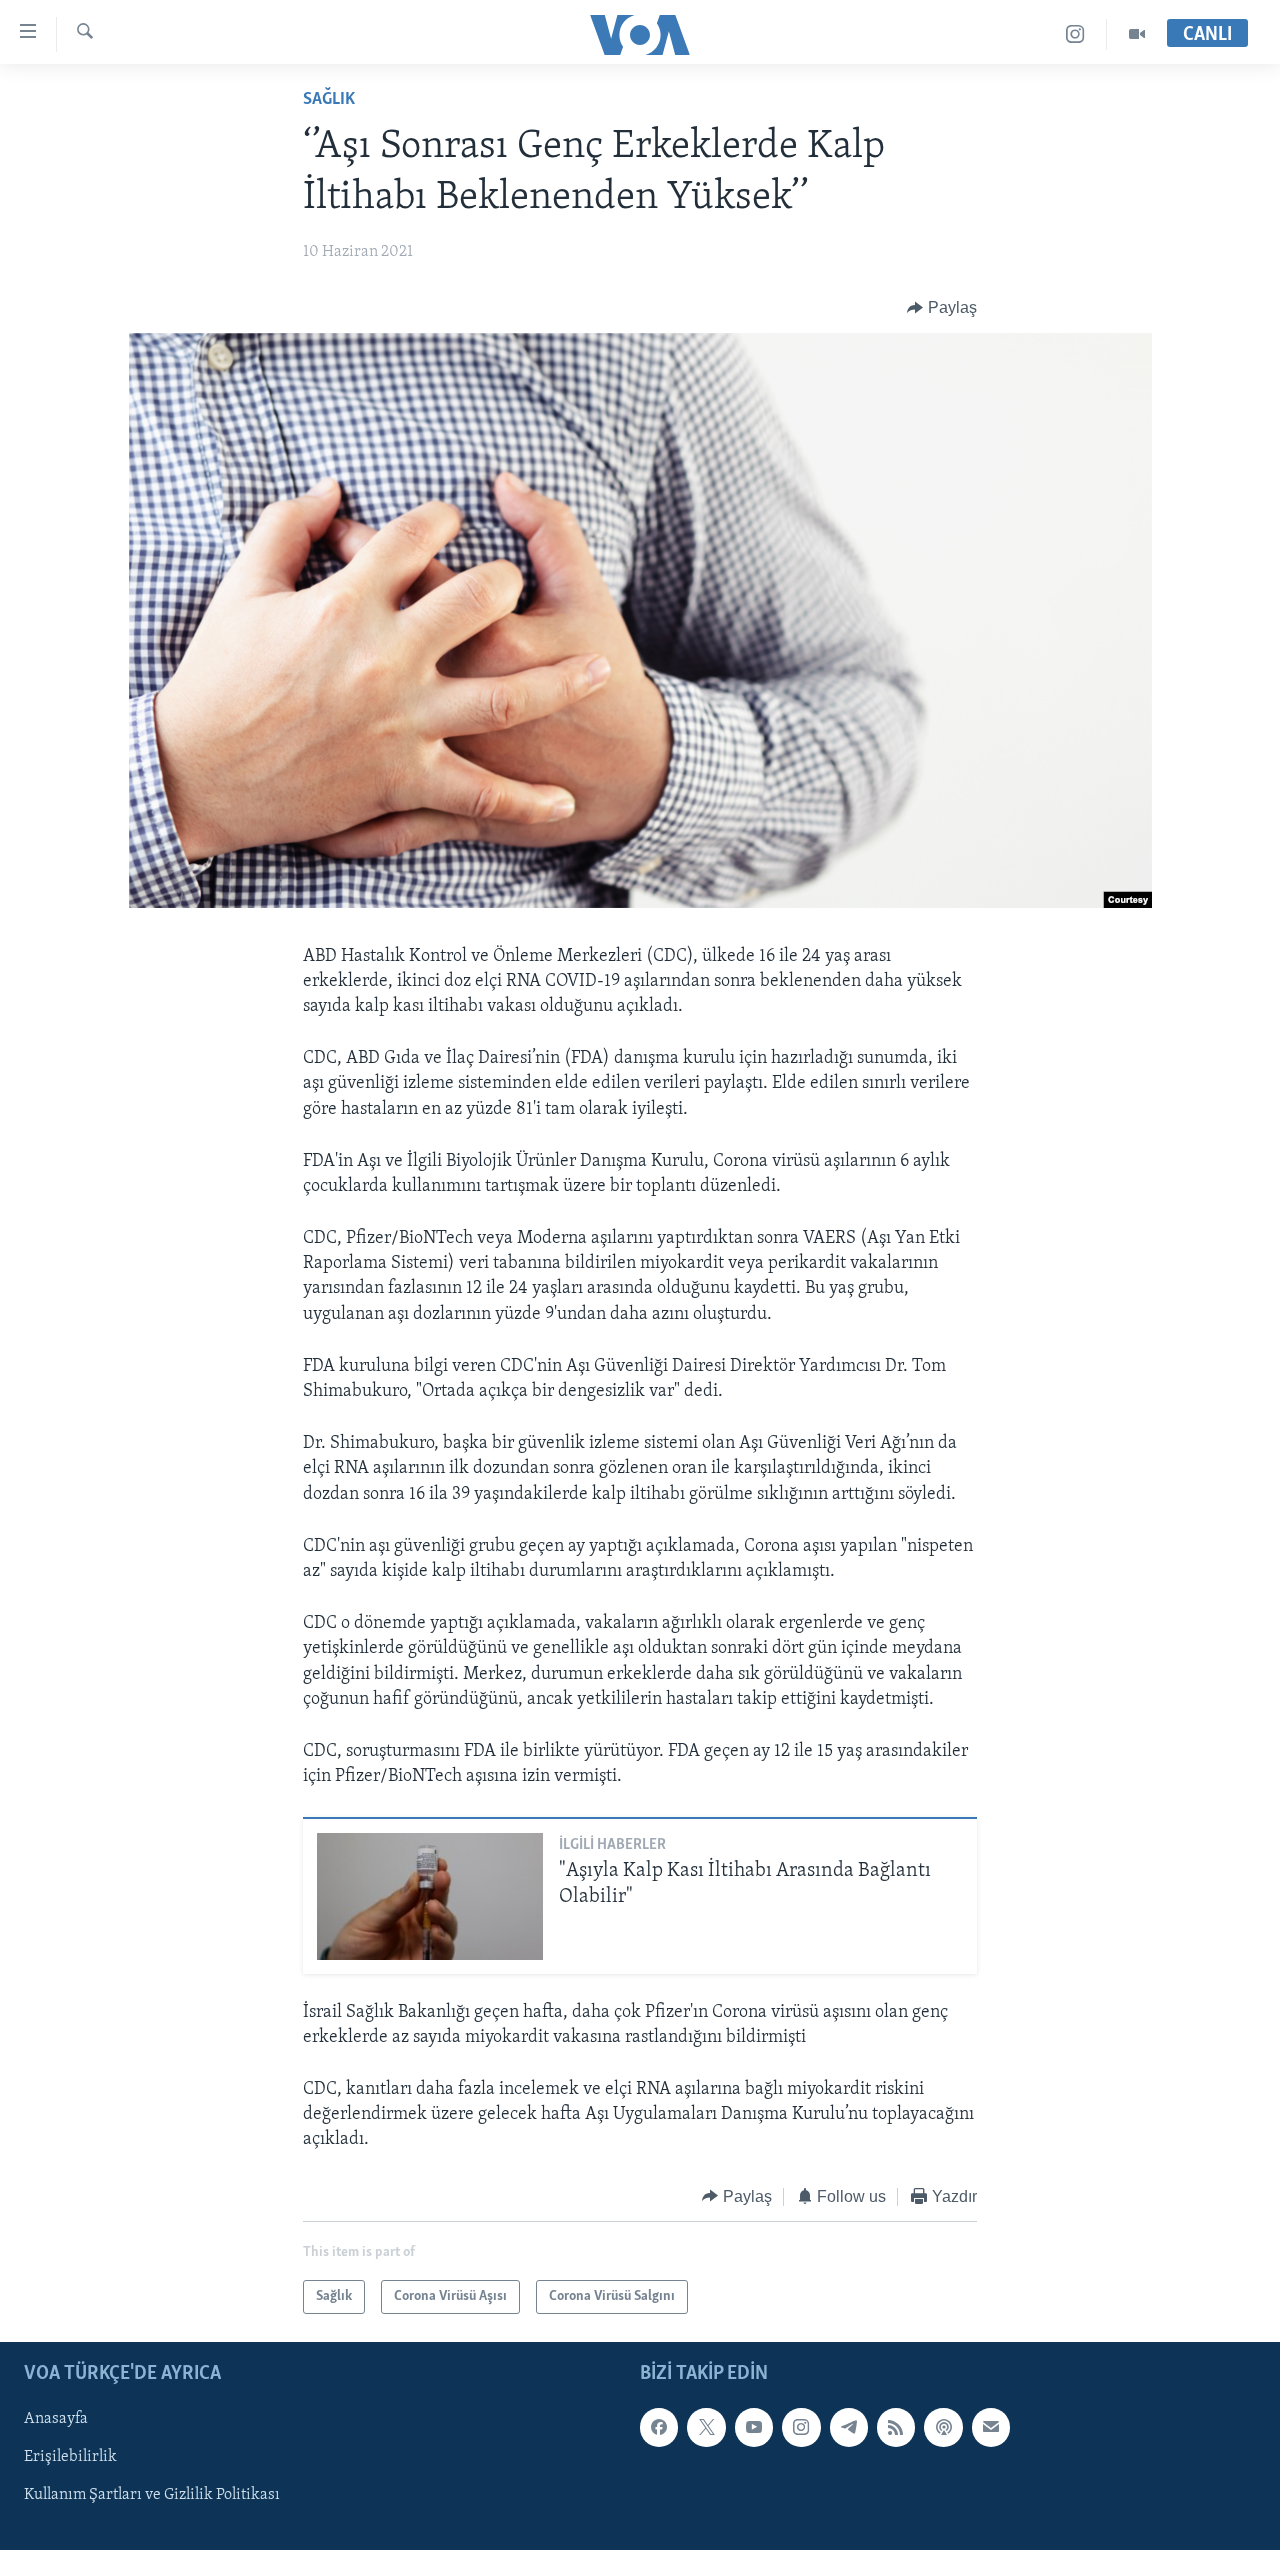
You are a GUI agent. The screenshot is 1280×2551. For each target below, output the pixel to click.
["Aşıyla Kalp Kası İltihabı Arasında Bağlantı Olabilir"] (430, 1896)
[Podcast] (943, 2427)
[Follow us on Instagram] (801, 2427)
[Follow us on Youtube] (754, 2427)
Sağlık (329, 100)
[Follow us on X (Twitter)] (706, 2427)
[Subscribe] (991, 2427)
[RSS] (896, 2427)
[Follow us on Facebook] (659, 2427)
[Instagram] (1075, 34)
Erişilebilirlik (70, 2457)
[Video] (1137, 34)
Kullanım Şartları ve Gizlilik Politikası (152, 2495)
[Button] (942, 308)
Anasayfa (56, 2419)
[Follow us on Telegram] (849, 2427)
